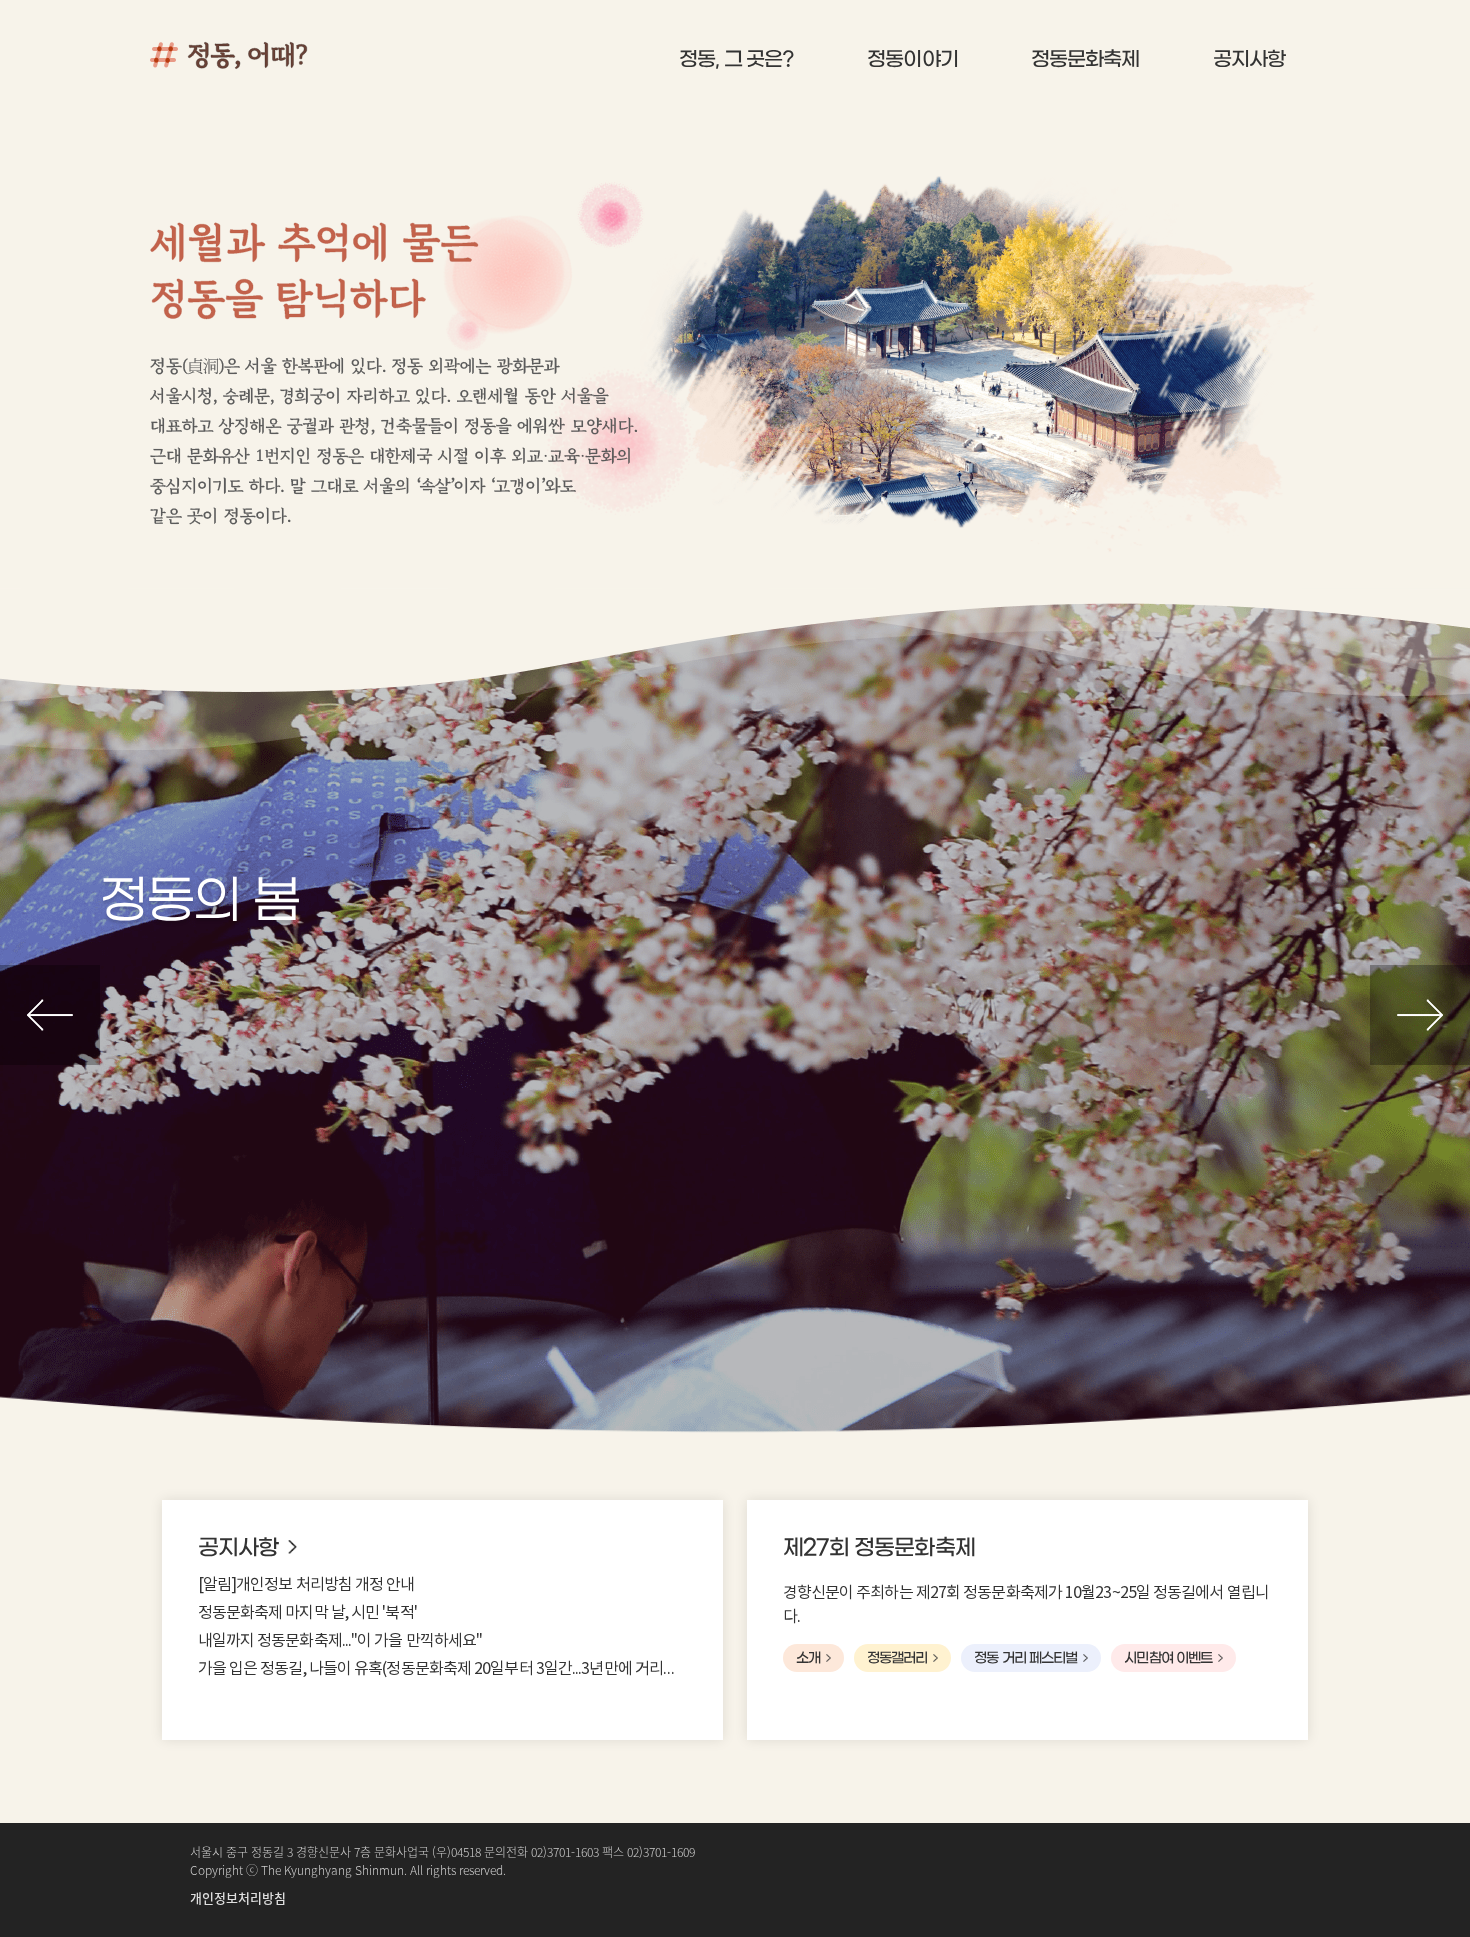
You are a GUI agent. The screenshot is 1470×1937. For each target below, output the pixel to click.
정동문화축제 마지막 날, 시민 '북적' (307, 1613)
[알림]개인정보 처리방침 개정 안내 (306, 1585)
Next (1420, 1015)
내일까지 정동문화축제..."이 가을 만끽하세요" (340, 1641)
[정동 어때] (270, 55)
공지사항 (238, 1548)
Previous (50, 1015)
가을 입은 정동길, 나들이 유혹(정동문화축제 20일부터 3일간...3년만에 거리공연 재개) (443, 1669)
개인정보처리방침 (238, 1897)
